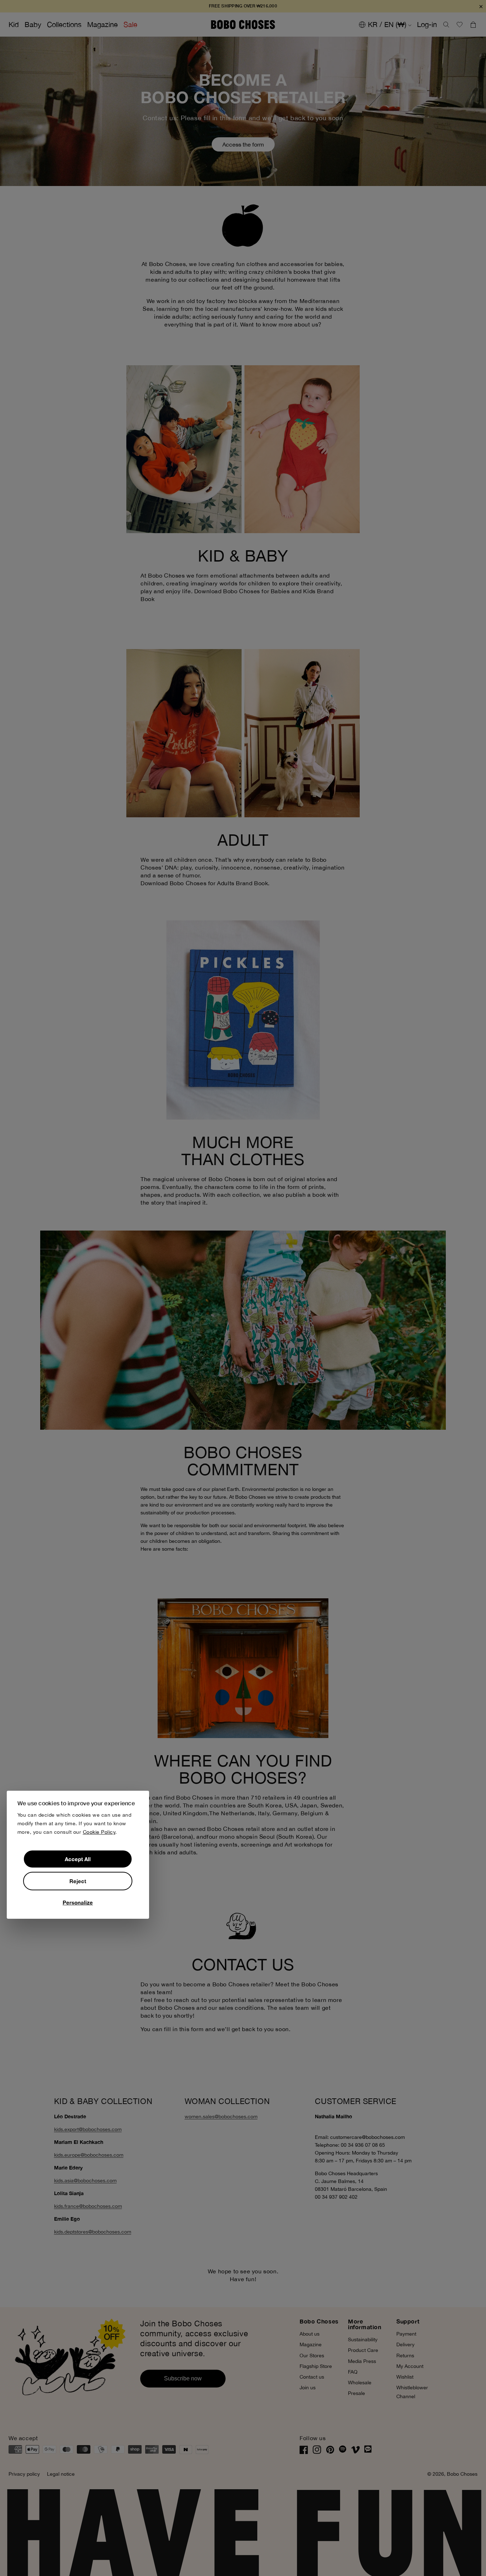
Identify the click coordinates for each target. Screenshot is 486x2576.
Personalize (78, 1902)
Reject (78, 1881)
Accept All (78, 1859)
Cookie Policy (99, 1832)
